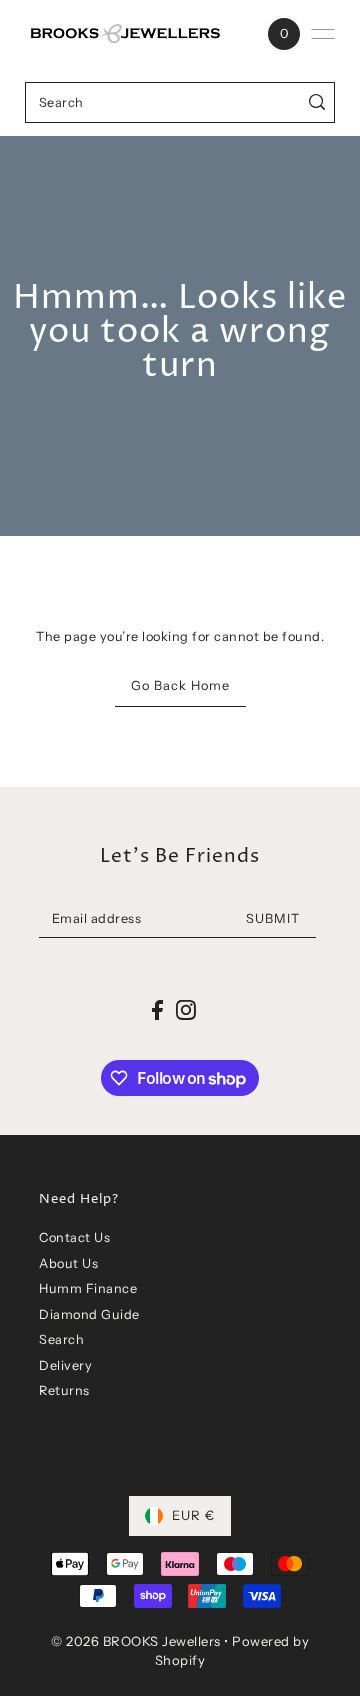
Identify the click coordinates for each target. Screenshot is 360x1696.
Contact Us (74, 1237)
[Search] (317, 102)
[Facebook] (157, 1009)
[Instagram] (186, 1009)
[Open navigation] (323, 34)
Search (61, 1339)
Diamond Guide (89, 1314)
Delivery (65, 1365)
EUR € (193, 1515)
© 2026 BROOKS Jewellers (136, 1641)
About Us (68, 1263)
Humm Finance (88, 1288)
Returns (64, 1390)
